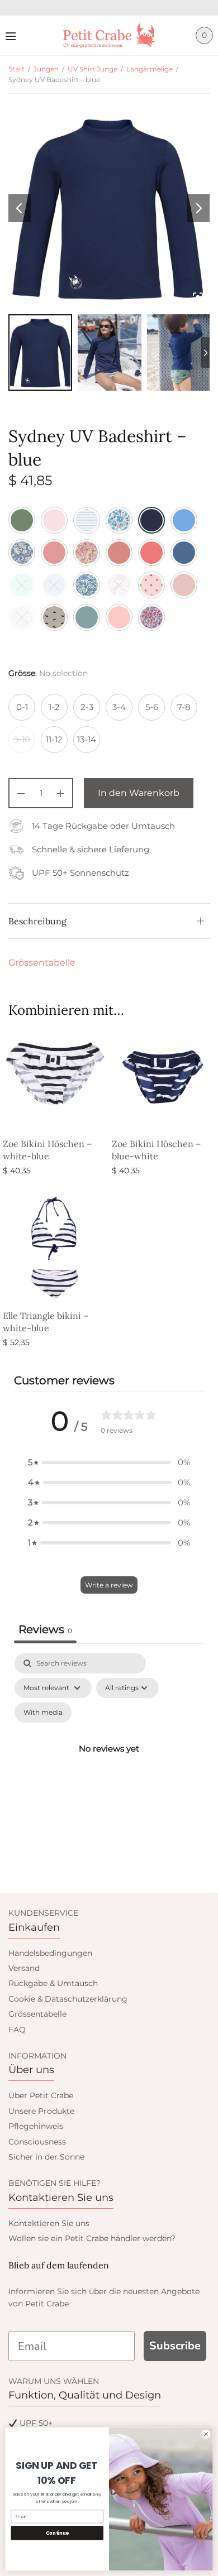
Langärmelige (150, 69)
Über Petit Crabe (41, 2095)
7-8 (184, 707)
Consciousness (37, 2142)
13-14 (87, 739)
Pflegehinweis (36, 2126)
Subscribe (175, 2346)
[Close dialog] (206, 2434)
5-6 (152, 707)
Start (16, 69)
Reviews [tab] (45, 1629)
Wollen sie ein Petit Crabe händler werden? (92, 2238)
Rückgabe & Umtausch (53, 1983)
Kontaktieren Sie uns (49, 2223)
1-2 (54, 707)
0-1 (22, 707)
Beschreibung (37, 921)
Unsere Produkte (41, 2111)
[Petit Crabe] (109, 35)
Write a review (109, 1585)
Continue (57, 2533)
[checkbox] (43, 1712)
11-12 (54, 739)
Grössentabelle (42, 963)
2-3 (87, 707)
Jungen (46, 69)
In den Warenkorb (139, 793)
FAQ (17, 2030)
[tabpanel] (109, 1762)
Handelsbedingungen (50, 1953)
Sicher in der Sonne (46, 2157)
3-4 (119, 707)
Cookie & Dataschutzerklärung (68, 1999)
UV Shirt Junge (93, 69)
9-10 (22, 739)
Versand (24, 1968)
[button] (109, 1462)
